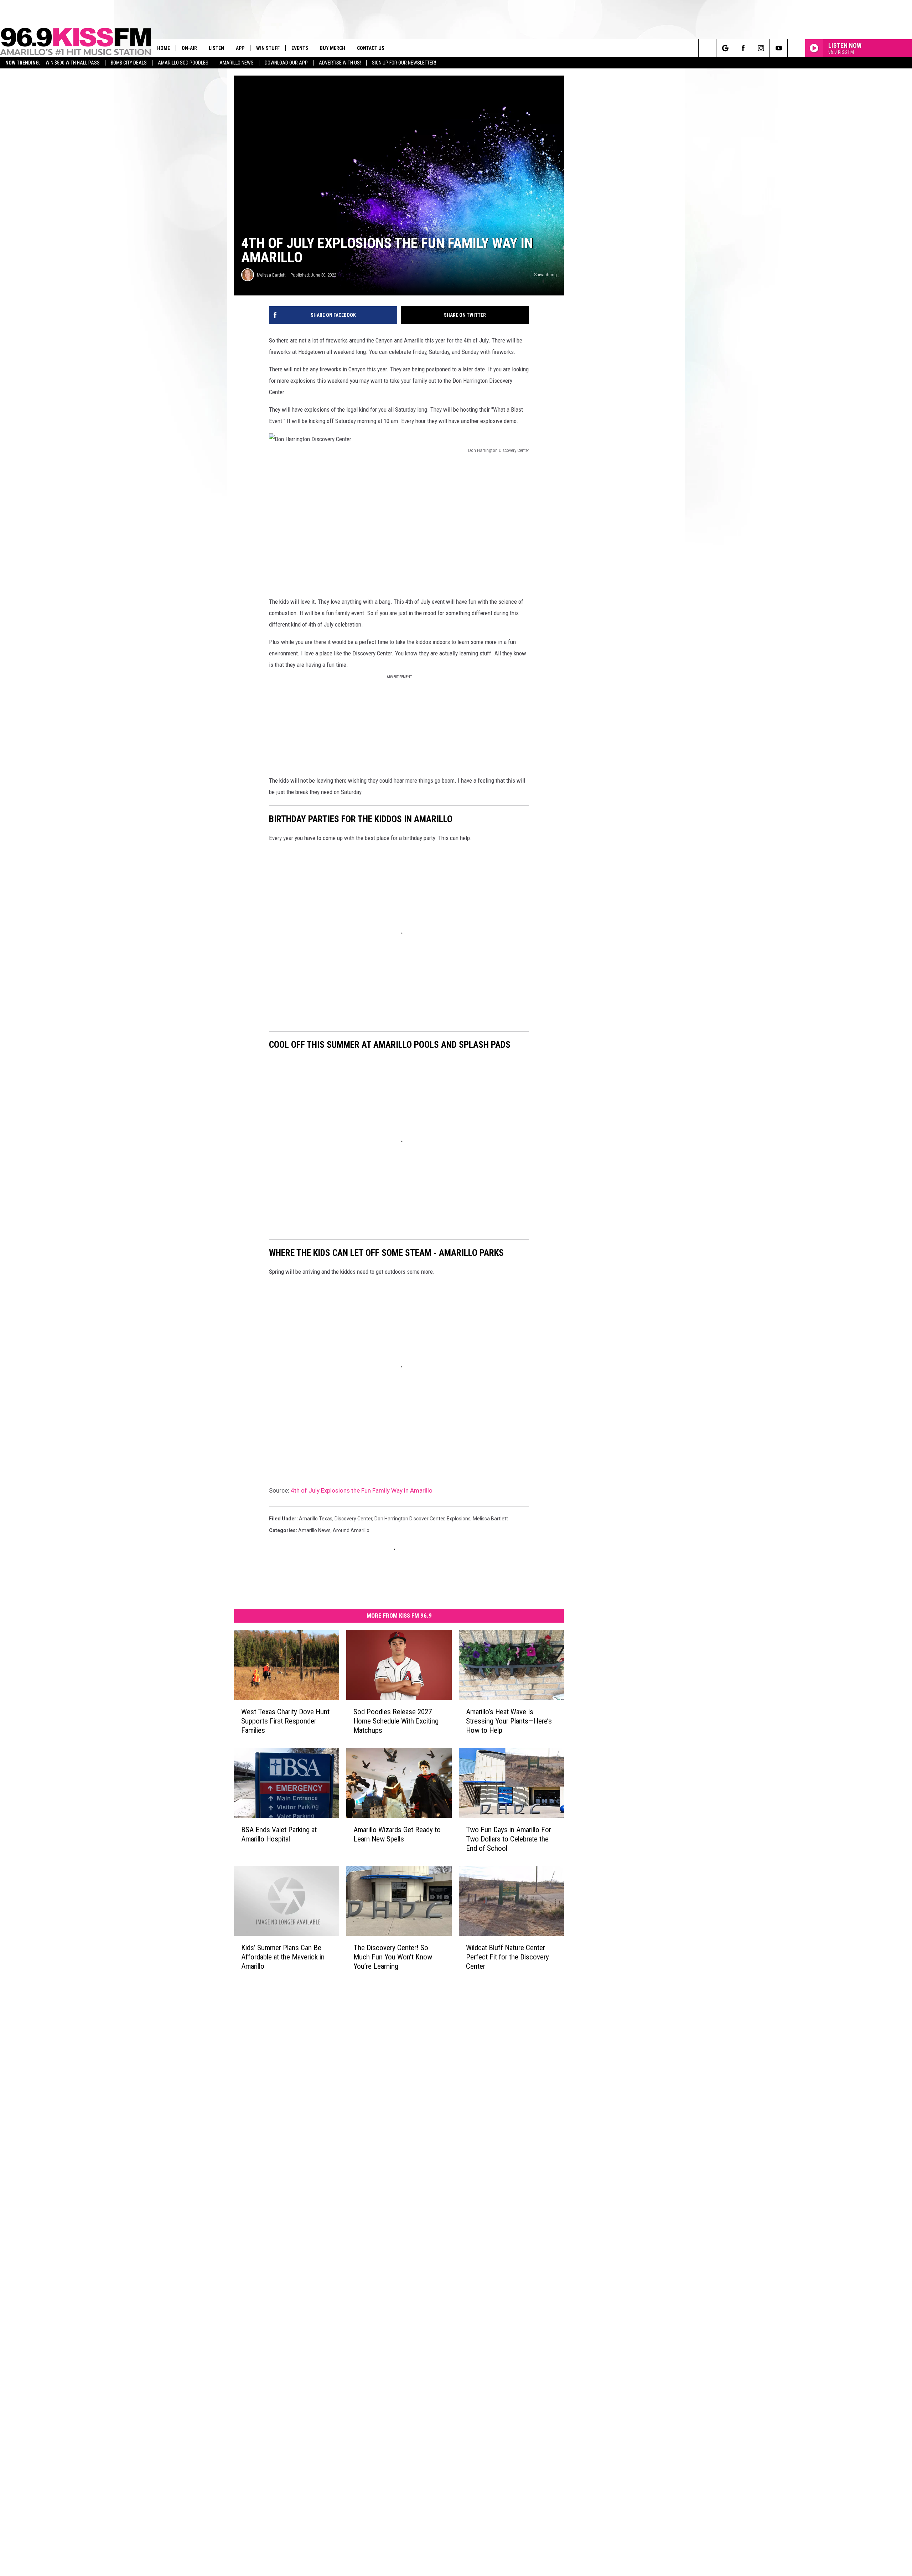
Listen (216, 48)
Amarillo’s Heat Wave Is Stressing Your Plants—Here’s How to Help (509, 1721)
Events (300, 48)
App (240, 48)
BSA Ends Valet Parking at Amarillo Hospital (279, 1834)
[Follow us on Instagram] (761, 48)
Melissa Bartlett (271, 275)
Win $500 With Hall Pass (73, 63)
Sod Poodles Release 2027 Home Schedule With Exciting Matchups (396, 1721)
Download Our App (286, 63)
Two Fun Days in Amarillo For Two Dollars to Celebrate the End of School (509, 1839)
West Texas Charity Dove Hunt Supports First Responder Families (285, 1721)
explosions (459, 1519)
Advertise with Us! (340, 63)
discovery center (353, 1519)
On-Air (189, 48)
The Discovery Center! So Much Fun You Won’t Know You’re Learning (393, 1957)
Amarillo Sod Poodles (183, 63)
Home (164, 48)
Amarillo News (237, 63)
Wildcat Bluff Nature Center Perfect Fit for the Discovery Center (507, 1957)
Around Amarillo (351, 1530)
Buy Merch (333, 48)
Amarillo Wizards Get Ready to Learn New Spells (397, 1834)
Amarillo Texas (316, 1519)
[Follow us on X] (796, 48)
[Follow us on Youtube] (779, 48)
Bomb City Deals (129, 63)
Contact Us (371, 48)
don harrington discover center (410, 1519)
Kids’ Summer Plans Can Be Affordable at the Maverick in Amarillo (283, 1957)
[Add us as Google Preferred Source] (725, 48)
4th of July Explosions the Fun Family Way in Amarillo (362, 1490)
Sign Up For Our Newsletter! (404, 63)
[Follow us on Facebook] (743, 48)
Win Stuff (268, 48)
